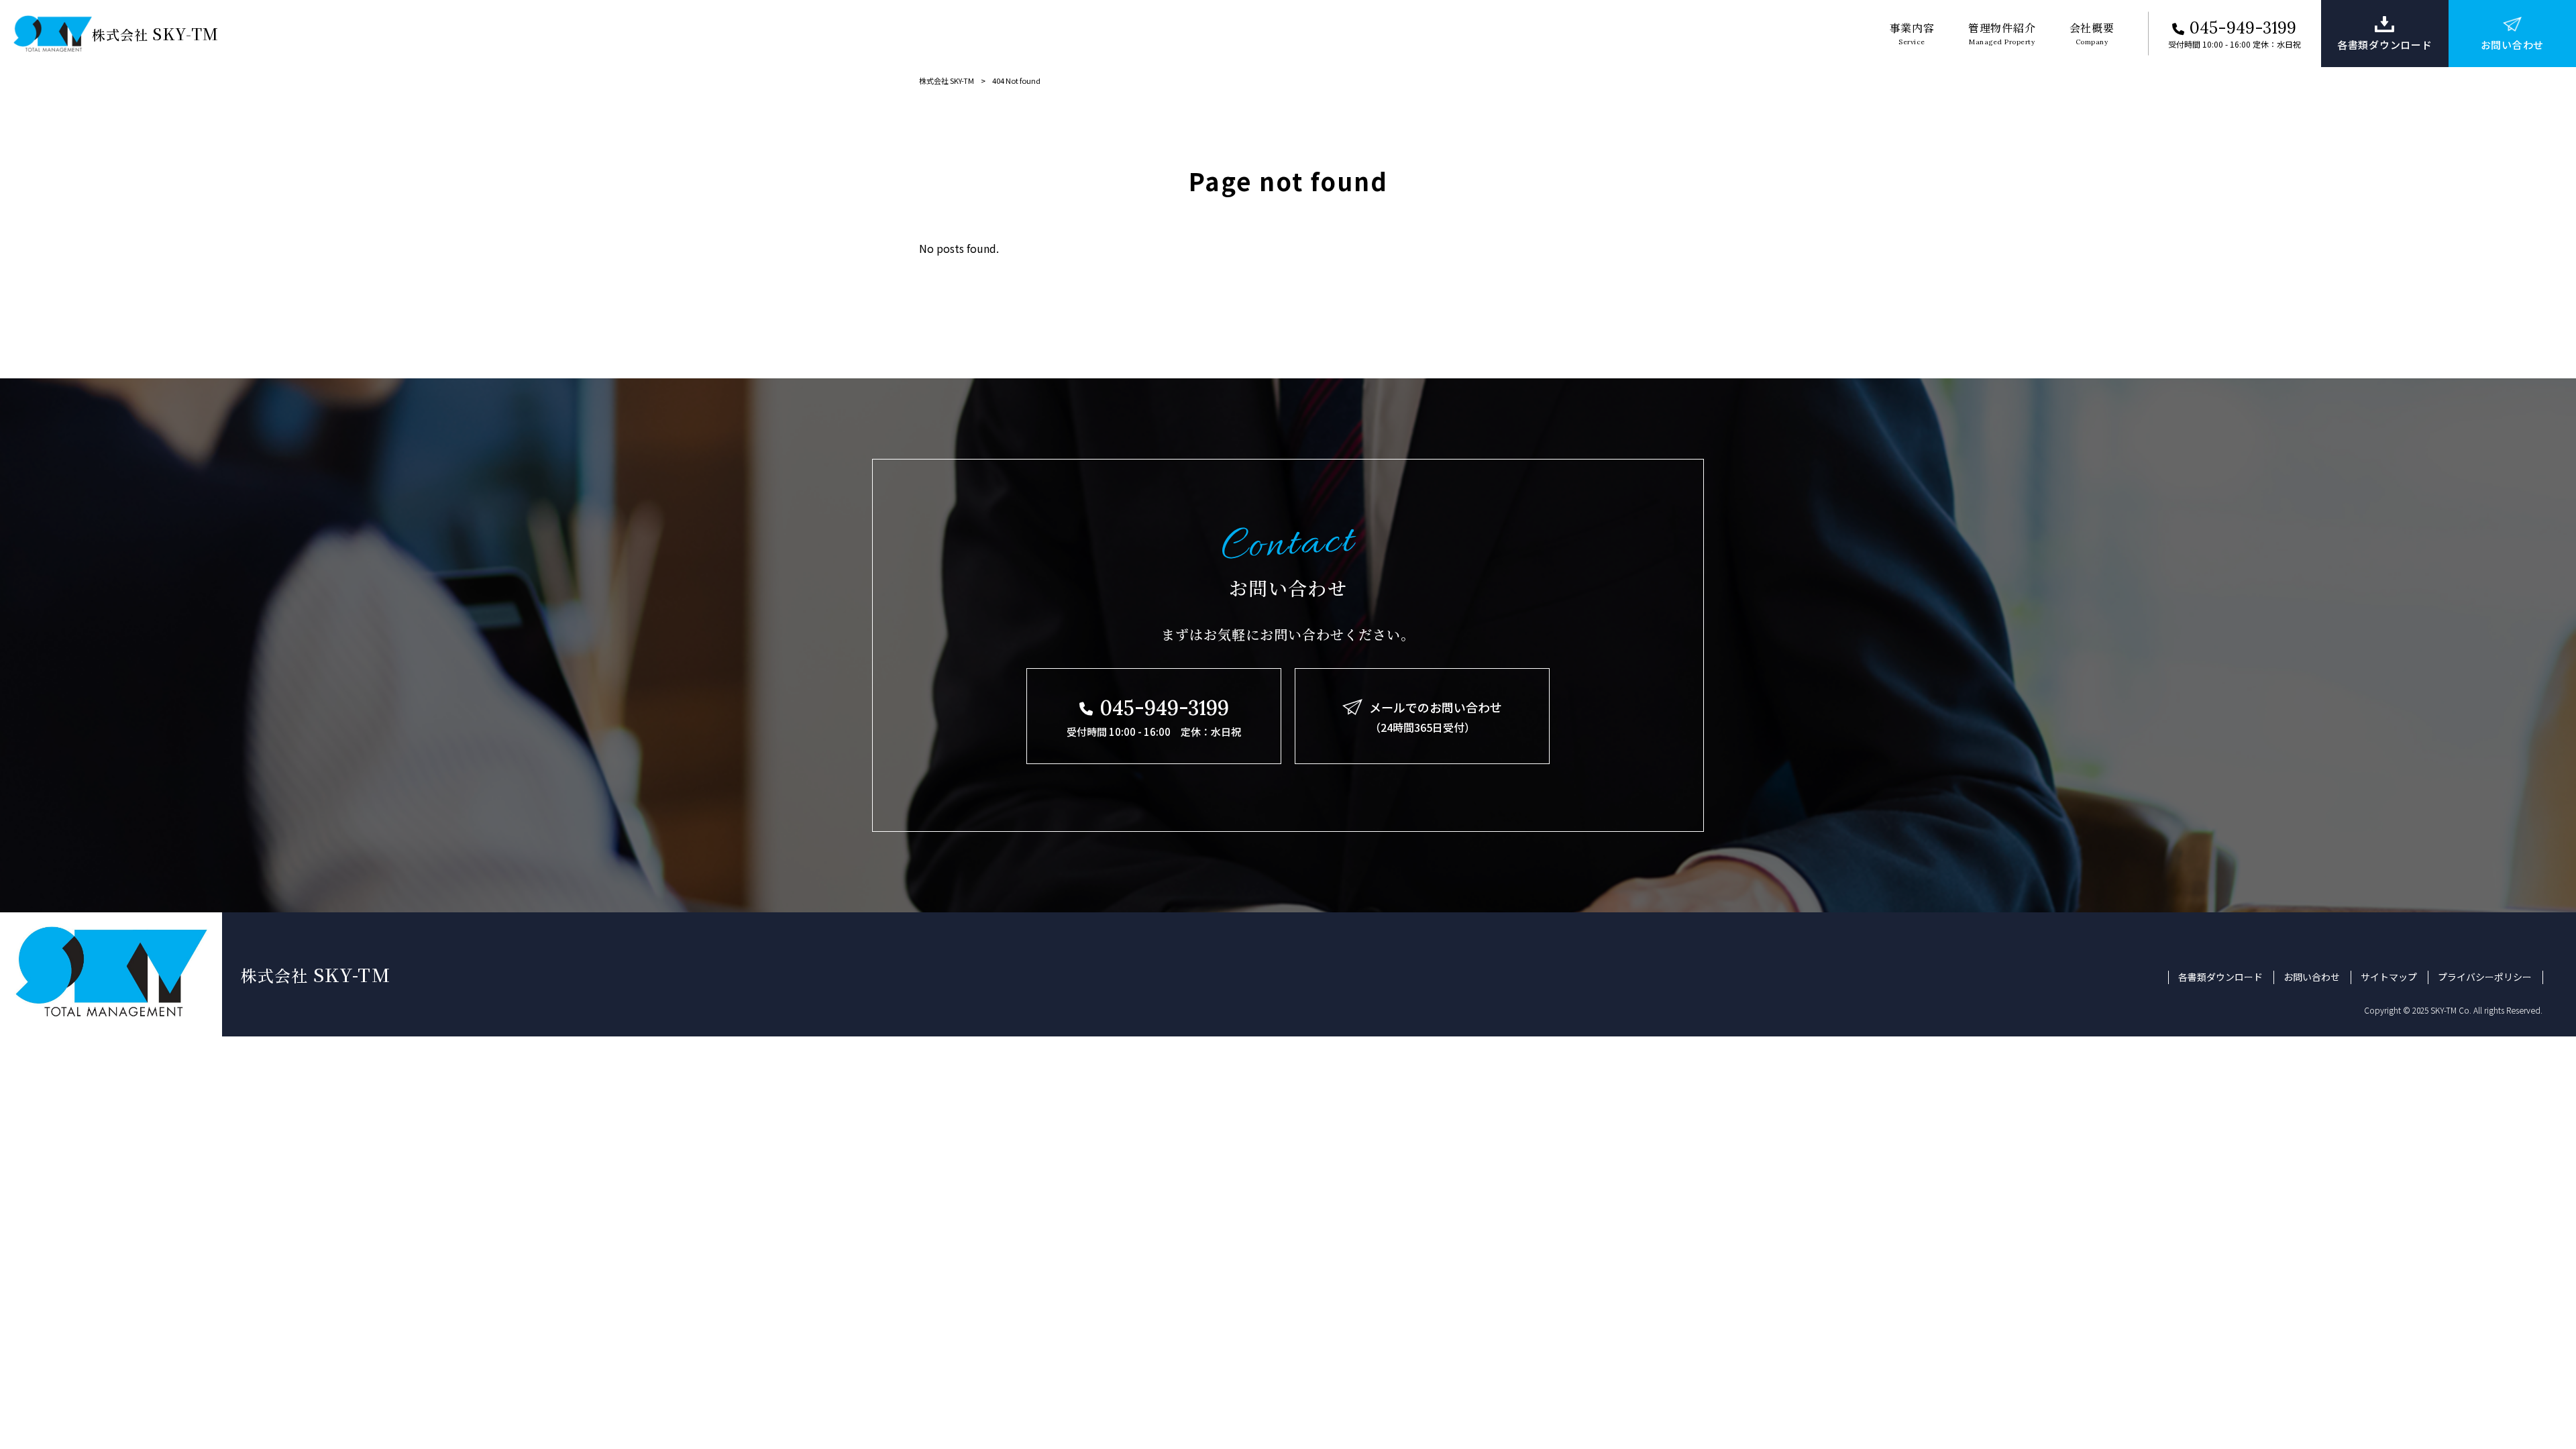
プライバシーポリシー (2485, 977)
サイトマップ (2389, 977)
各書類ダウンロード (2220, 977)
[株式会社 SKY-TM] (53, 34)
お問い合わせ (2312, 977)
